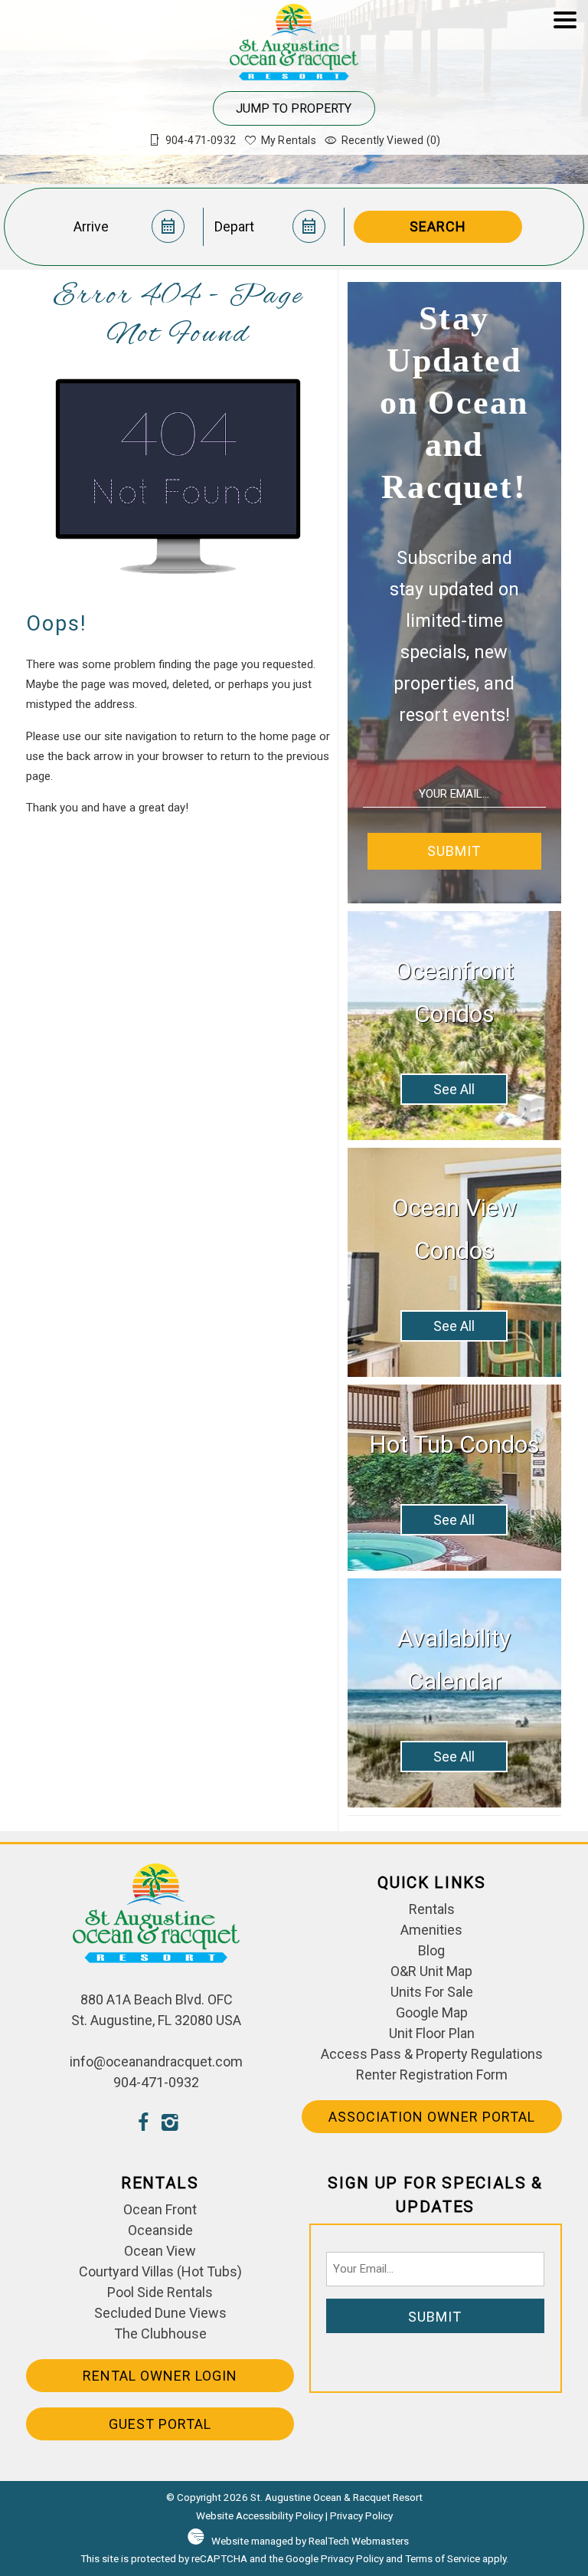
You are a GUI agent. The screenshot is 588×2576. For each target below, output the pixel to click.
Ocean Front (160, 2209)
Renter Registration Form (432, 2075)
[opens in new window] (143, 2124)
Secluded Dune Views (160, 2313)
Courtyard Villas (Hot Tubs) (160, 2271)
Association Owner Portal (432, 2117)
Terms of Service (443, 2558)
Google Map (432, 2012)
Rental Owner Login (160, 2376)
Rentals (432, 1909)
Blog (431, 1950)
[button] (565, 85)
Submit (454, 851)
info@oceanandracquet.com (156, 2061)
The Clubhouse (160, 2333)
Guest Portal (160, 2424)
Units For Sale (432, 1992)
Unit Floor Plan (432, 2033)
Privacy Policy (361, 2515)
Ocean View (160, 2251)
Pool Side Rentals (160, 2292)
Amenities (431, 1930)
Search (438, 226)
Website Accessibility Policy (260, 2515)
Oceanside (160, 2230)
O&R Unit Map (431, 1971)
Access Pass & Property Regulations (432, 2054)
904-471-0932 (156, 2082)
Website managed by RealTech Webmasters (310, 2541)
